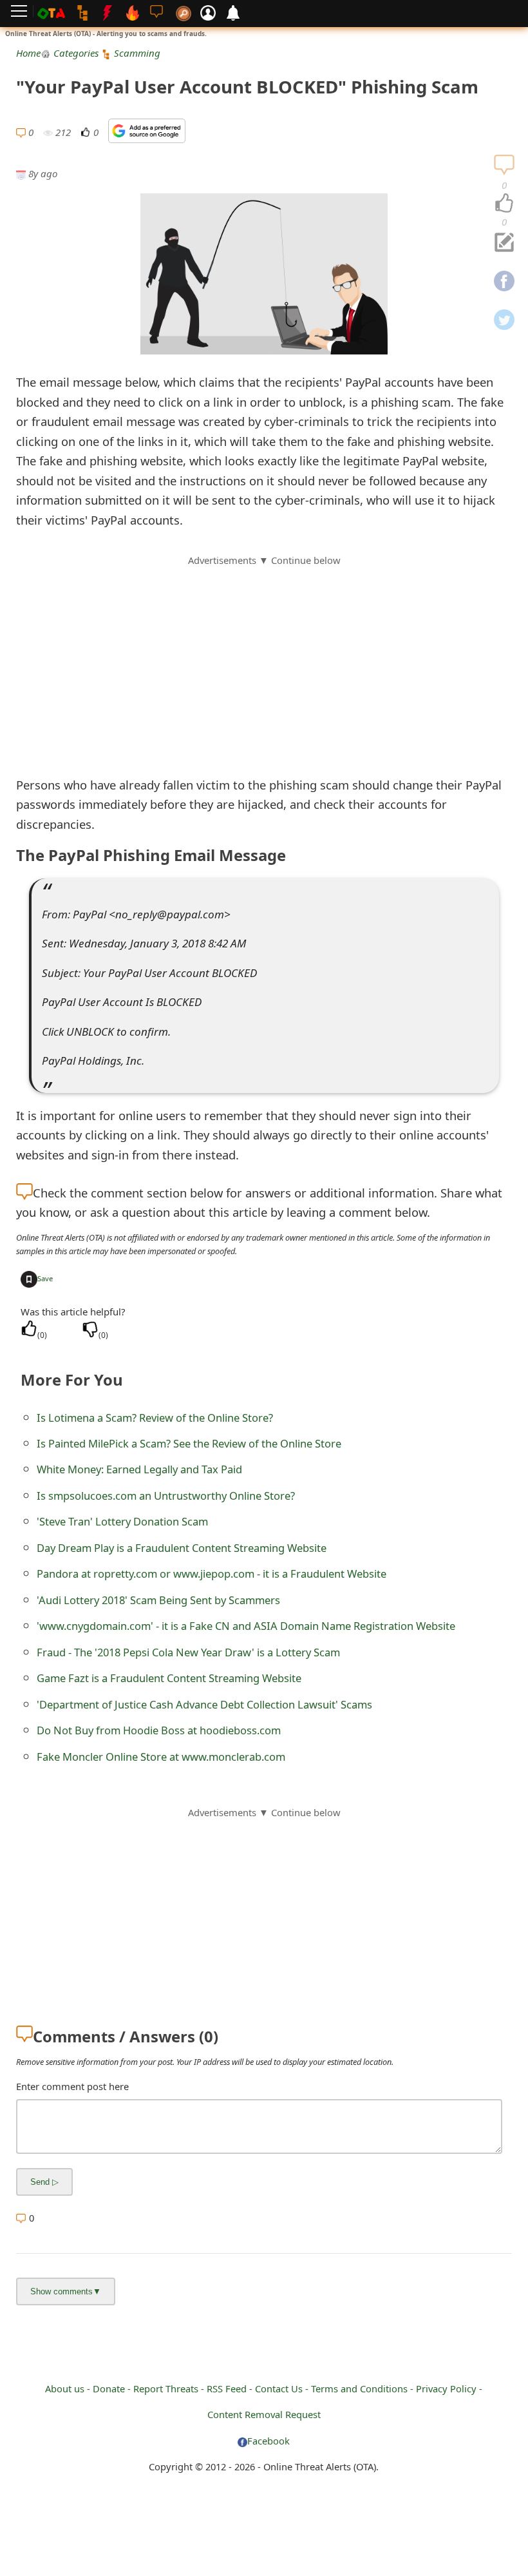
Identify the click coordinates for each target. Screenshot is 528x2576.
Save (45, 1278)
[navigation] (504, 204)
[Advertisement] (264, 658)
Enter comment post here (72, 2086)
